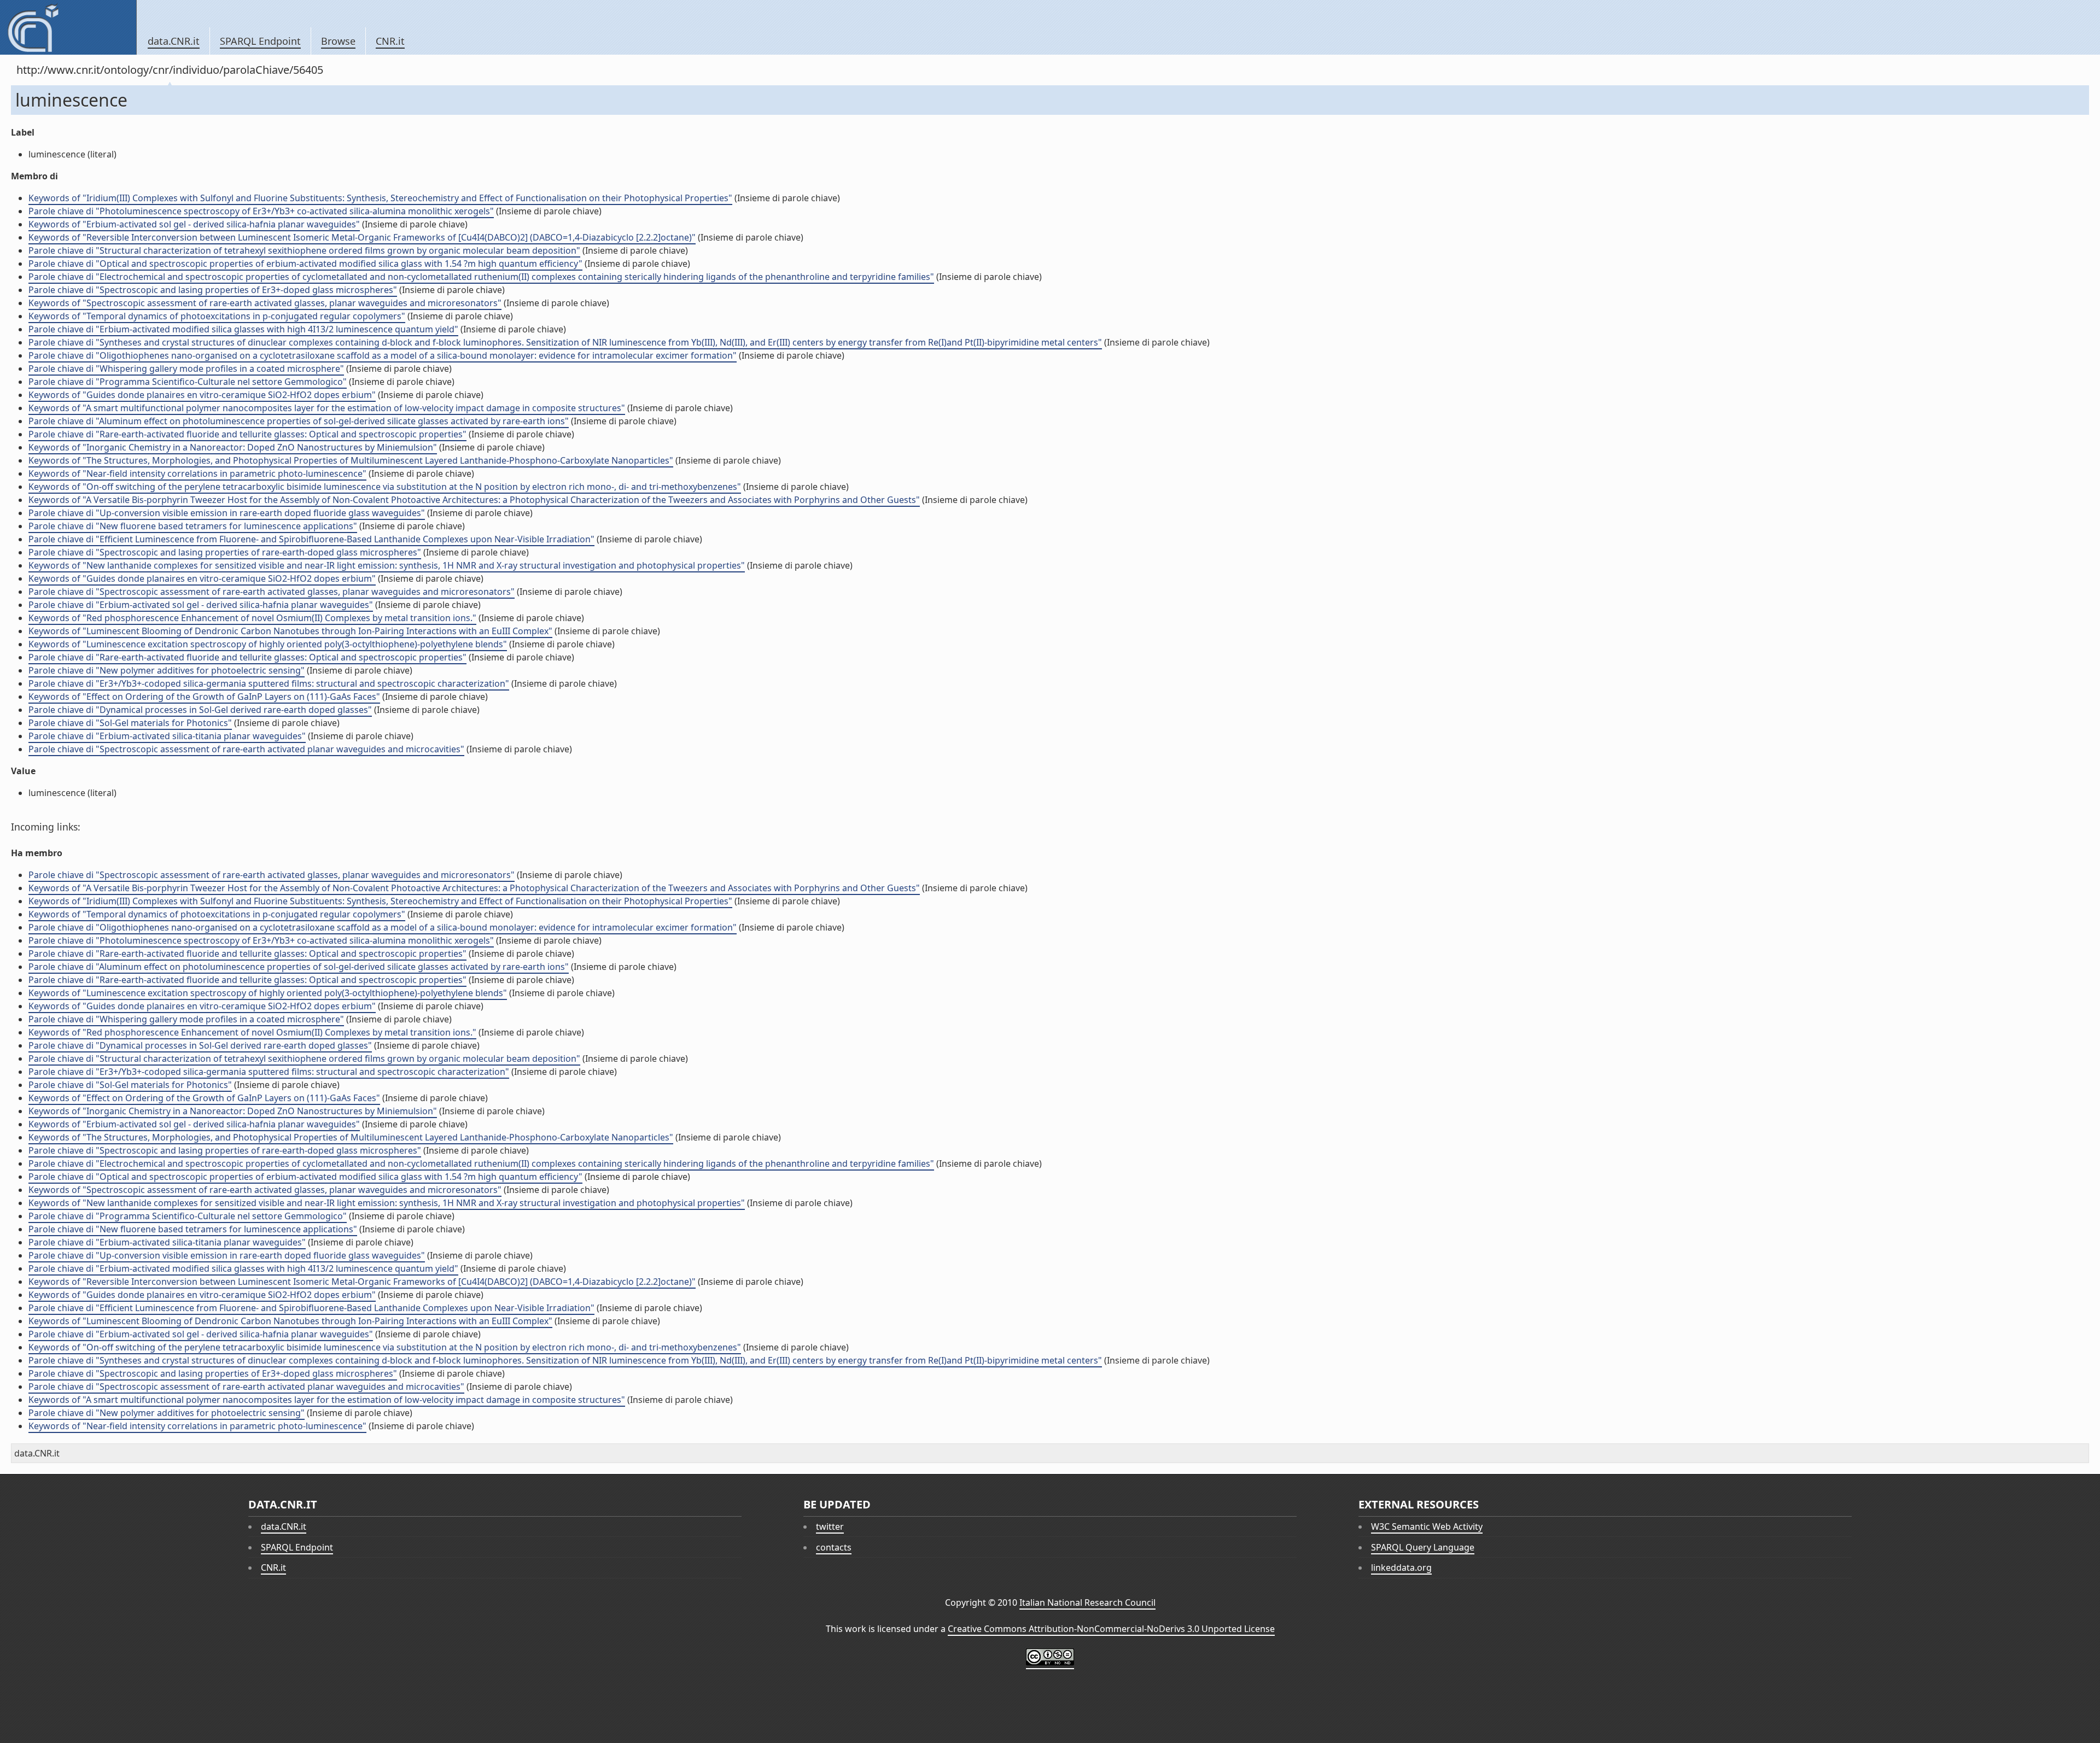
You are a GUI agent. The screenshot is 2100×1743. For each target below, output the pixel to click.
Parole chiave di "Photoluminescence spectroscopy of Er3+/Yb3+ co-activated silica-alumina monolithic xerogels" (261, 211)
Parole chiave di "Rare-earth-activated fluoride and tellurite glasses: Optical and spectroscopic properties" (247, 434)
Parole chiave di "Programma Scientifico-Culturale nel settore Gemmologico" (188, 382)
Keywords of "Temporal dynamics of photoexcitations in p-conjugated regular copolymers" (217, 316)
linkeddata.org (1401, 1567)
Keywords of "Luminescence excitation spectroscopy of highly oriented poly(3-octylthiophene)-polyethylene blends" (268, 644)
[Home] (68, 27)
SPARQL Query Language (1423, 1547)
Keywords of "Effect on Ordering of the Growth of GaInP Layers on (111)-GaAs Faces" (204, 697)
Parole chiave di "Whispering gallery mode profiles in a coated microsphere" (186, 369)
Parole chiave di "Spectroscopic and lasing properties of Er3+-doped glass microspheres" (213, 290)
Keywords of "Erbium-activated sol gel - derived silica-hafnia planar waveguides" (194, 224)
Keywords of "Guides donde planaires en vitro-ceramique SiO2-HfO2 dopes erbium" (202, 395)
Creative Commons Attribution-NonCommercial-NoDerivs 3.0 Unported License (1111, 1629)
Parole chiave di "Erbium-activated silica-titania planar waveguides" (167, 736)
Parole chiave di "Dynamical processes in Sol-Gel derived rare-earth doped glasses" (200, 710)
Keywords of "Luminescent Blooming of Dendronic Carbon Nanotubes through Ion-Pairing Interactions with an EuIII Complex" (290, 631)
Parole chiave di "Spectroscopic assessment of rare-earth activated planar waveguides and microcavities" (246, 749)
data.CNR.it (174, 41)
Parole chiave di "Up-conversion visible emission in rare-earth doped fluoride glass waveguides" (227, 513)
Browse (338, 41)
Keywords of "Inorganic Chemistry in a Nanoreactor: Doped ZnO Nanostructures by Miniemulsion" (233, 447)
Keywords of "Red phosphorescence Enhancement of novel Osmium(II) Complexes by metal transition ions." (252, 618)
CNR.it (390, 41)
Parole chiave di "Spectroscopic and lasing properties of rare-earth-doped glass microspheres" (225, 552)
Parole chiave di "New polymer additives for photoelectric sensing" (167, 670)
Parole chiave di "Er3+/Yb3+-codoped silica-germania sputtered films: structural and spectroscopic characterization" (269, 683)
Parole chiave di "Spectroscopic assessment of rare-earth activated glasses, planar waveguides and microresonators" (272, 592)
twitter (830, 1526)
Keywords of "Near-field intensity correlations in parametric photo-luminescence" (197, 473)
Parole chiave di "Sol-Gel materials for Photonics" (130, 723)
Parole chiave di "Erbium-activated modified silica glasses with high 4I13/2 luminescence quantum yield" (243, 329)
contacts (834, 1547)
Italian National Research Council (1087, 1602)
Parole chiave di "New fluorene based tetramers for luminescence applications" (193, 526)
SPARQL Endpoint (260, 41)
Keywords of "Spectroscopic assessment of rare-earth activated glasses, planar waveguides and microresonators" (265, 303)
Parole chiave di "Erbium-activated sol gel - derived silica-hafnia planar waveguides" (201, 605)
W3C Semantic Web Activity (1427, 1526)
